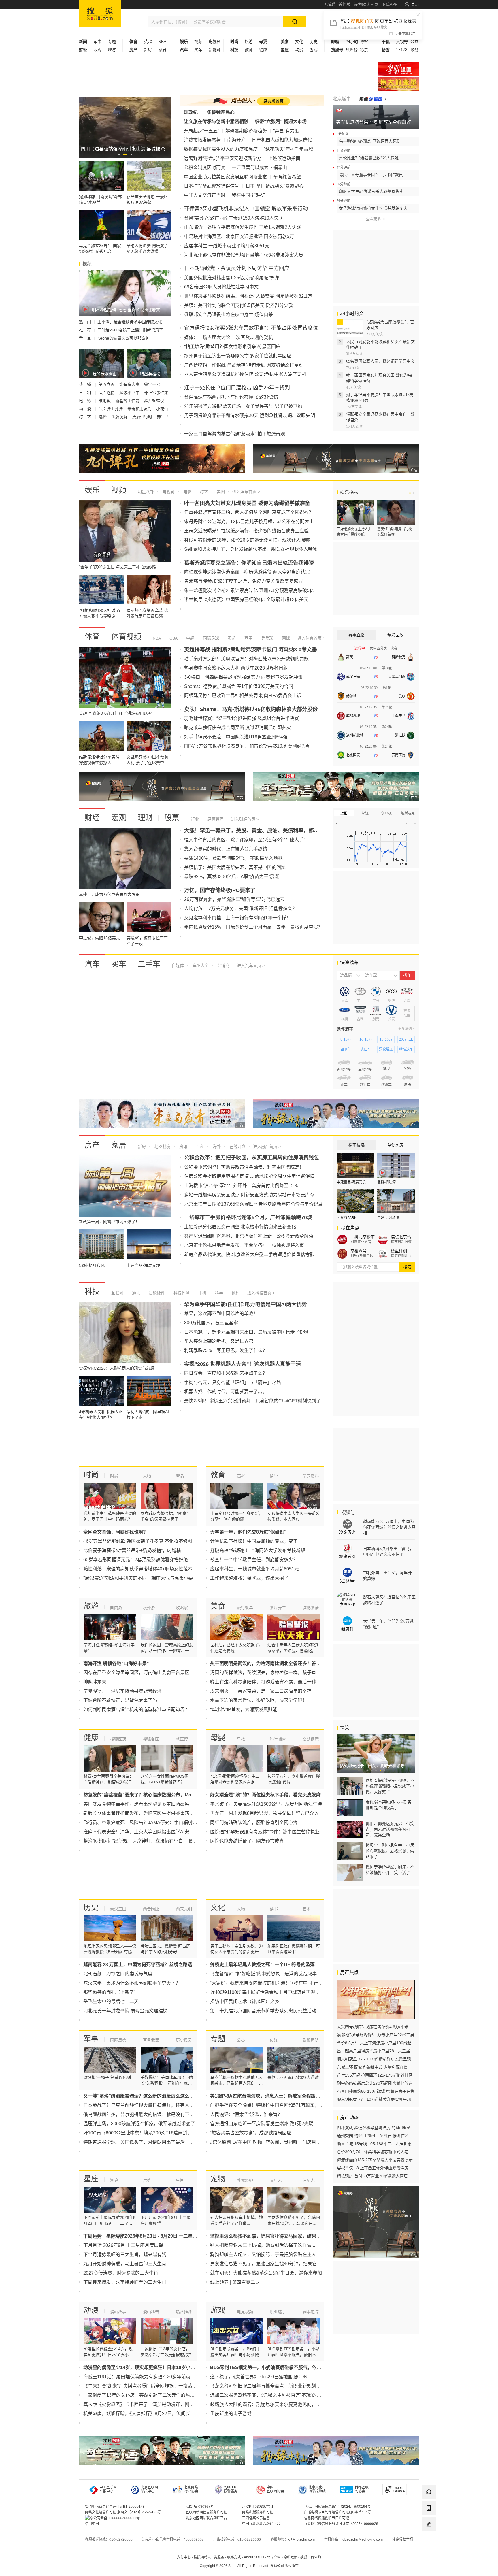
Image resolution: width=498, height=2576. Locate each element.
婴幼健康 (311, 1739)
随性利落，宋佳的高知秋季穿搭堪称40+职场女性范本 (138, 1569)
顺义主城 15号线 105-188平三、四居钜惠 (374, 2144)
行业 (195, 819)
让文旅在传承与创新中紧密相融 (216, 121)
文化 (299, 42)
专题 (112, 42)
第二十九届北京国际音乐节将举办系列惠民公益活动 (263, 2011)
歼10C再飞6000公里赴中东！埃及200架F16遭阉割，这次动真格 (149, 2133)
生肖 (180, 2180)
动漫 (299, 50)
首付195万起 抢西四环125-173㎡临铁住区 (375, 2075)
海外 (216, 1146)
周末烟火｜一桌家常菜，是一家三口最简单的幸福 (261, 1691)
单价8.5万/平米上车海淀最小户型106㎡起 (374, 2043)
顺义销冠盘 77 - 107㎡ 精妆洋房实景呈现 (374, 2059)
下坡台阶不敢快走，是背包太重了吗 (120, 1700)
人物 (147, 1476)
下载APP (389, 4)
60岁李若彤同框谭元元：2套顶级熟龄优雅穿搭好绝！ (138, 1560)
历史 (314, 42)
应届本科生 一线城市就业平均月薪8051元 (227, 246)
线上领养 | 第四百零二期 (235, 2282)
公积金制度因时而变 (205, 168)
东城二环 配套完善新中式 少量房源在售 (372, 2067)
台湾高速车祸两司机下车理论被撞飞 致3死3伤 (231, 397)
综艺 (203, 492)
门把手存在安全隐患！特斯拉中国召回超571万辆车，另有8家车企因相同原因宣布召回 (298, 2105)
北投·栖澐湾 (386, 1182)
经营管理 (215, 819)
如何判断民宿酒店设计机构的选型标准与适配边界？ (136, 1710)
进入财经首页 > (245, 819)
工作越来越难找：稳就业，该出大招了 (249, 1578)
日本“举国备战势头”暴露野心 (275, 186)
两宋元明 (184, 1909)
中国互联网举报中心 (108, 2489)
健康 (263, 50)
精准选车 (406, 1049)
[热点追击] (373, 99)
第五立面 (107, 384)
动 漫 (86, 409)
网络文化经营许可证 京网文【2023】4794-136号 (123, 2512)
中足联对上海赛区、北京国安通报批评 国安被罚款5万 (239, 236)
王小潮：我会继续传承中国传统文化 (130, 322)
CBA (173, 638)
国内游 (116, 1608)
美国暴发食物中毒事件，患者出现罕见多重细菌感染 (136, 1804)
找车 (407, 975)
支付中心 (184, 2557)
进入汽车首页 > (251, 965)
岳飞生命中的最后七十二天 (111, 2001)
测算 (114, 2180)
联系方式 (234, 2557)
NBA (162, 42)
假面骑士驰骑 (111, 409)
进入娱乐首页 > (246, 492)
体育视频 (126, 637)
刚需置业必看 (361, 1242)
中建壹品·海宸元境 (351, 1182)
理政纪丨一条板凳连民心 (209, 112)
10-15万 (366, 1040)
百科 (199, 1146)
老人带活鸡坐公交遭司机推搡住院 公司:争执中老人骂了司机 (245, 374)
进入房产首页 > (267, 1146)
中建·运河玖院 (388, 1218)
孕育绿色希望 (287, 177)
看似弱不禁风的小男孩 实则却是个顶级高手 (388, 1805)
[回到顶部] (429, 2540)
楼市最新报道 (401, 1242)
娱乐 (92, 490)
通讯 (135, 1293)
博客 (364, 42)
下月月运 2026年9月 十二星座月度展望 (123, 2245)
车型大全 (200, 965)
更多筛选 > (406, 1029)
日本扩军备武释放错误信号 (212, 186)
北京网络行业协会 (191, 2489)
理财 (112, 50)
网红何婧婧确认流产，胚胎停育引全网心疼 (254, 1822)
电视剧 (215, 42)
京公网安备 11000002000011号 (115, 2518)
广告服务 (217, 2557)
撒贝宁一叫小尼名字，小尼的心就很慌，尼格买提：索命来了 (390, 1851)
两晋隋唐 (151, 1909)
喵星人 (276, 2180)
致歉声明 (311, 2040)
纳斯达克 (408, 813)
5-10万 (346, 1040)
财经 (92, 818)
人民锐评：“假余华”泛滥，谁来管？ (246, 2114)
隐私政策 (290, 2557)
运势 (147, 2180)
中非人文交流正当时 (205, 195)
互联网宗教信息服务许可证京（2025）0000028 (341, 2524)
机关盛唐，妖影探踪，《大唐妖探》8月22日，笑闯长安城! (142, 2414)
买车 (198, 50)
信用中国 (92, 2524)
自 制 (86, 393)
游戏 (314, 50)
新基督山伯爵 (128, 401)
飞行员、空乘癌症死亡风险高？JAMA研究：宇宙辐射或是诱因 (147, 1822)
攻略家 (182, 1608)
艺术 (307, 1909)
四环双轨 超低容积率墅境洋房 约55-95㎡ (374, 2128)
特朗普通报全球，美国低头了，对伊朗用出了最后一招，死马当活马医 (155, 2142)
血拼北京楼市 (363, 1237)
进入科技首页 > (261, 1293)
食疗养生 (278, 1608)
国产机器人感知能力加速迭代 (282, 140)
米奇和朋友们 (140, 409)
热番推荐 (184, 2312)
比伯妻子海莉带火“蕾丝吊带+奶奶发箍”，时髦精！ (134, 1550)
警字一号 (152, 384)
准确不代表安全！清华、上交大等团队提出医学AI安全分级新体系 (150, 1832)
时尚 (91, 1475)
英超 (148, 42)
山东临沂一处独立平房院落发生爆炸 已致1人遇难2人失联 (243, 227)
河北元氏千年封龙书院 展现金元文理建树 (125, 2011)
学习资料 (311, 1476)
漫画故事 (118, 2312)
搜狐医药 (118, 1739)
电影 (187, 492)
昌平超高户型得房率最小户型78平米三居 (373, 2051)
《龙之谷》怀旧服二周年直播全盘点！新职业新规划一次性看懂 (275, 2386)
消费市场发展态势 (202, 140)
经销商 (223, 965)
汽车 (92, 964)
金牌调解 (120, 417)
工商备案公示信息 (256, 2518)
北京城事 (342, 99)
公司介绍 (274, 2557)
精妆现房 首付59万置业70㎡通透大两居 (372, 2176)
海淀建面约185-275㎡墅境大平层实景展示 (375, 2160)
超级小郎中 (130, 393)
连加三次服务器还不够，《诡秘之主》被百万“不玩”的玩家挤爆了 (275, 2395)
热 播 (86, 384)
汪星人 (309, 2180)
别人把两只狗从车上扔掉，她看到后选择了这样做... (263, 2245)
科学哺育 (278, 1739)
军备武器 (151, 2040)
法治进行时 (143, 417)
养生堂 (163, 417)
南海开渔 (236, 140)
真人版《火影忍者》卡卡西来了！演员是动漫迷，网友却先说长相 (150, 2404)
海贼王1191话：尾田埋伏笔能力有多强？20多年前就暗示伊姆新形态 (153, 2377)
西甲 (248, 638)
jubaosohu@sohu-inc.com (362, 2539)
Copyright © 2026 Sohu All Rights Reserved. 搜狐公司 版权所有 (249, 2566)
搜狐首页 (100, 14)
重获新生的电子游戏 (231, 2414)
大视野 (402, 42)
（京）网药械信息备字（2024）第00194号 (337, 2507)
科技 (92, 1291)
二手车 (149, 964)
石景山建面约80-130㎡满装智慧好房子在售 (376, 2091)
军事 (97, 42)
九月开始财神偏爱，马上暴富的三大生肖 (125, 2264)
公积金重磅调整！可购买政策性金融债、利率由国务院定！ (244, 1167)
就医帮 (182, 1739)
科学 (218, 1293)
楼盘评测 (399, 1251)
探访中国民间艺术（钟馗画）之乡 (245, 2001)
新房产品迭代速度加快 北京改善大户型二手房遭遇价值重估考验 (249, 1254)
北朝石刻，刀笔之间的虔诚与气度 (118, 1974)
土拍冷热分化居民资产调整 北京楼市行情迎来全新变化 (240, 1227)
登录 (415, 4)
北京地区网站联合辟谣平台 (206, 2518)
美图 (220, 492)
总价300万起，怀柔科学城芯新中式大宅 (373, 2152)
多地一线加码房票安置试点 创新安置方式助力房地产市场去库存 (249, 1195)
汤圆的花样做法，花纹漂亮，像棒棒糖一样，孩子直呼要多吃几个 (277, 1673)
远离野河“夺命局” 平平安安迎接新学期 (223, 158)
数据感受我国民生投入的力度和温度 (221, 149)
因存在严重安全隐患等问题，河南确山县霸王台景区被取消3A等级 (151, 1673)
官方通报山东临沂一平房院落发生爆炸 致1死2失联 (262, 2124)
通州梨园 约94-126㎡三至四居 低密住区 (373, 2136)
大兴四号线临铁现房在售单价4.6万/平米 (373, 2027)
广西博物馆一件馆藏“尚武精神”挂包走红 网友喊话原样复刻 (244, 365)
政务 (414, 50)
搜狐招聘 (201, 2557)
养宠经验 (245, 2180)
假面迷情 (107, 393)
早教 (241, 1739)
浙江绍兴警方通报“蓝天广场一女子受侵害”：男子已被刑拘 (243, 406)
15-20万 (386, 1040)
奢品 (180, 1476)
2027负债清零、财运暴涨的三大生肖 (121, 2273)
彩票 (364, 50)
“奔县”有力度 (286, 131)
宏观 (97, 50)
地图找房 (162, 1146)
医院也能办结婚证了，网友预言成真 (247, 1841)
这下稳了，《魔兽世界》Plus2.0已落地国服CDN (259, 2377)
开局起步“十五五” (201, 131)
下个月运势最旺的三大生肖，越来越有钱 (125, 2255)
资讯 (183, 1146)
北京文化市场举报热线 (317, 2489)
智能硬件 (156, 1293)
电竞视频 (245, 2312)
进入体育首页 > (311, 638)
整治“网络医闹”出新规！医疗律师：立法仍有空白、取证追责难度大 (152, 1841)
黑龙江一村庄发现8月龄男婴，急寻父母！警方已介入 (264, 1813)
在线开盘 (237, 1146)
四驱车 (346, 1049)
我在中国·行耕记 (249, 195)
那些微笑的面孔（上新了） (111, 1992)
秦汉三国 (118, 1909)
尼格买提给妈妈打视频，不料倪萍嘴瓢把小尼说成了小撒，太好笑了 (390, 1786)
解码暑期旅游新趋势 (246, 131)
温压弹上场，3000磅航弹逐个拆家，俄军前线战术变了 (139, 2124)
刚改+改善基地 (362, 1256)
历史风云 (184, 2040)
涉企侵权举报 (403, 2539)
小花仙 (162, 409)
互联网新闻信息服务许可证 (206, 2512)
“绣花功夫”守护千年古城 (288, 149)
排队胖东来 (95, 1682)
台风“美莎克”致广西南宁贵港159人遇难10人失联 (234, 218)
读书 (274, 1909)
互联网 (117, 1293)
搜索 (407, 1267)
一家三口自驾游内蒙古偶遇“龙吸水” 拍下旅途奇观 (235, 434)
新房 (148, 50)
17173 (402, 50)
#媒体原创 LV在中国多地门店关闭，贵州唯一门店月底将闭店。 (275, 2142)
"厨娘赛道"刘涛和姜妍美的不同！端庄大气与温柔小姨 (138, 1578)
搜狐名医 (151, 1739)
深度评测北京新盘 (403, 1256)
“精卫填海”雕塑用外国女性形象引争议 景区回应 (232, 347)
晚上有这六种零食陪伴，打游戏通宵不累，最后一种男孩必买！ (275, 1682)
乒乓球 (267, 638)
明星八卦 (146, 492)
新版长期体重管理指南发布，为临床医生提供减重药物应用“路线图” (152, 1813)
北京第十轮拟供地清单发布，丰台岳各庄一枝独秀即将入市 (244, 1245)
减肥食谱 (311, 1608)
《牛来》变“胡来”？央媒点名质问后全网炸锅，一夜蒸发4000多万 (150, 2386)
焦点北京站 (401, 1237)
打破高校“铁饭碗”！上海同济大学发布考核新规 (258, 1550)
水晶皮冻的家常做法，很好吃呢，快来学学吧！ (259, 1700)
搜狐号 (348, 1512)
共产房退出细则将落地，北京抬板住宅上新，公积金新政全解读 (249, 1236)
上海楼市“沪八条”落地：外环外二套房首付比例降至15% (241, 1186)
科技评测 (181, 1293)
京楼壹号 (359, 1251)
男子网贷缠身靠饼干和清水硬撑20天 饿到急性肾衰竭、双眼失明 (250, 415)
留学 (274, 1476)
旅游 (249, 42)
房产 (92, 1145)
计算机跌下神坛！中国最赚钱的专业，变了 (254, 1541)
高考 (241, 1476)
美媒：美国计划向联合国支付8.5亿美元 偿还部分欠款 (239, 305)
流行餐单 (245, 1608)
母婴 (263, 42)
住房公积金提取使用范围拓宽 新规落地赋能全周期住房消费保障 (249, 1176)
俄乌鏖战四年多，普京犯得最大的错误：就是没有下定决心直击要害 (152, 2114)
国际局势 (118, 2040)
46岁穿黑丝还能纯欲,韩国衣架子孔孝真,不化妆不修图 (138, 1541)
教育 (249, 50)
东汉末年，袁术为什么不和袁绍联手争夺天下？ (132, 1983)
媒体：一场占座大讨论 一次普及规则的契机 (229, 337)
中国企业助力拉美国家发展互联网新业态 (225, 177)
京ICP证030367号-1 (258, 2507)
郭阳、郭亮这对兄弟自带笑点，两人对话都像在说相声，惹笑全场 (390, 1829)
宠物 (218, 2179)
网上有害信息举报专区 (398, 84)
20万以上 (406, 1040)
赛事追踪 (311, 2312)
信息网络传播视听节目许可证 (327, 2518)
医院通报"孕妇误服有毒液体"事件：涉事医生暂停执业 (265, 1832)
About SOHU (254, 2557)
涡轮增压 (386, 1049)
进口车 (366, 1049)
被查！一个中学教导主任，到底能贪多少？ (254, 1560)
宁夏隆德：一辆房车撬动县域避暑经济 (122, 1691)
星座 (91, 2179)
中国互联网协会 (275, 2489)
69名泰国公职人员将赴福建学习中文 (221, 287)
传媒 (274, 2040)
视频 (198, 42)
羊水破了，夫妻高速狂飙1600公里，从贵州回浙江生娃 (266, 1804)
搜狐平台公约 (311, 2557)
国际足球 (210, 638)
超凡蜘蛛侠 (154, 401)
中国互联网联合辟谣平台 (261, 2524)
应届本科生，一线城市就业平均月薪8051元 (254, 1569)
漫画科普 (151, 2312)
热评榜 (352, 50)
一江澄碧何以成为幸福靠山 (259, 168)
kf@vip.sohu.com (301, 2539)
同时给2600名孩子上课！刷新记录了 (130, 330)
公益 (414, 42)
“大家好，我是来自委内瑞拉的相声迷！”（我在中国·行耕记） (271, 1983)
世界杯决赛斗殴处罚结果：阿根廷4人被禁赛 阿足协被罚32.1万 (248, 296)
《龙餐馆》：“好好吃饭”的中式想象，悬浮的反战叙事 (263, 1974)
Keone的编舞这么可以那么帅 (123, 338)
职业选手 (278, 2312)
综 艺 (86, 417)
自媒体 (178, 965)
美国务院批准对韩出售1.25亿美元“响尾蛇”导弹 (232, 278)
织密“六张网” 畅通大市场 (281, 121)
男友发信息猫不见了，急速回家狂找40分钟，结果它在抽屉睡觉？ (277, 2264)
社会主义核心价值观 (398, 69)
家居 (162, 50)
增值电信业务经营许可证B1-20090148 (115, 2507)
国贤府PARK (347, 1218)
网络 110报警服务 (231, 2489)
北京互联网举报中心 (149, 2489)
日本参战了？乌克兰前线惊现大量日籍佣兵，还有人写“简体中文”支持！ (156, 2105)
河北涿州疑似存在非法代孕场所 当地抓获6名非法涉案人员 (244, 255)
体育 (92, 637)
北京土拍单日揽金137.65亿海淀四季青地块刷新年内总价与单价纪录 (253, 1204)
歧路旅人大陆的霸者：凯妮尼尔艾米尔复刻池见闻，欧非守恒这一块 (279, 2404)
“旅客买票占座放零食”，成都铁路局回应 (251, 2133)
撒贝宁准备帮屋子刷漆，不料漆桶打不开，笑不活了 (390, 1870)
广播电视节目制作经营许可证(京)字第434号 (338, 2512)
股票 (172, 818)
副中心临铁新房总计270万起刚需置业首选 (375, 2083)
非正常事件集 (156, 393)
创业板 (386, 813)
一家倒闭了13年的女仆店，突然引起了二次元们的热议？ (141, 2395)
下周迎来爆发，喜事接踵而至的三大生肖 (125, 2282)
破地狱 (105, 401)
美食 (218, 1606)
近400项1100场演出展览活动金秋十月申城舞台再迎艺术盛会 (272, 1992)
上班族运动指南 (284, 158)
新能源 (215, 50)
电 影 (86, 401)
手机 (202, 1293)
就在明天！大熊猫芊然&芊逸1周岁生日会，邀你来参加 (266, 2273)
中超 (190, 638)
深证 (365, 813)
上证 (344, 813)
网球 (285, 638)
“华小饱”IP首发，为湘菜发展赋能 (244, 1710)
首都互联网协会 (362, 2489)
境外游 (149, 1608)
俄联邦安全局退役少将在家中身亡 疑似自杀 (229, 315)
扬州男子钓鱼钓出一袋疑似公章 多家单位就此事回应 (238, 356)
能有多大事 (130, 384)
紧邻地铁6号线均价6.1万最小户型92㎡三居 (376, 2035)
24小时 (352, 42)
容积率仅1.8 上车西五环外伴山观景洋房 (373, 2168)
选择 (103, 417)
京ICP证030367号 (200, 2507)
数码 (235, 1293)
